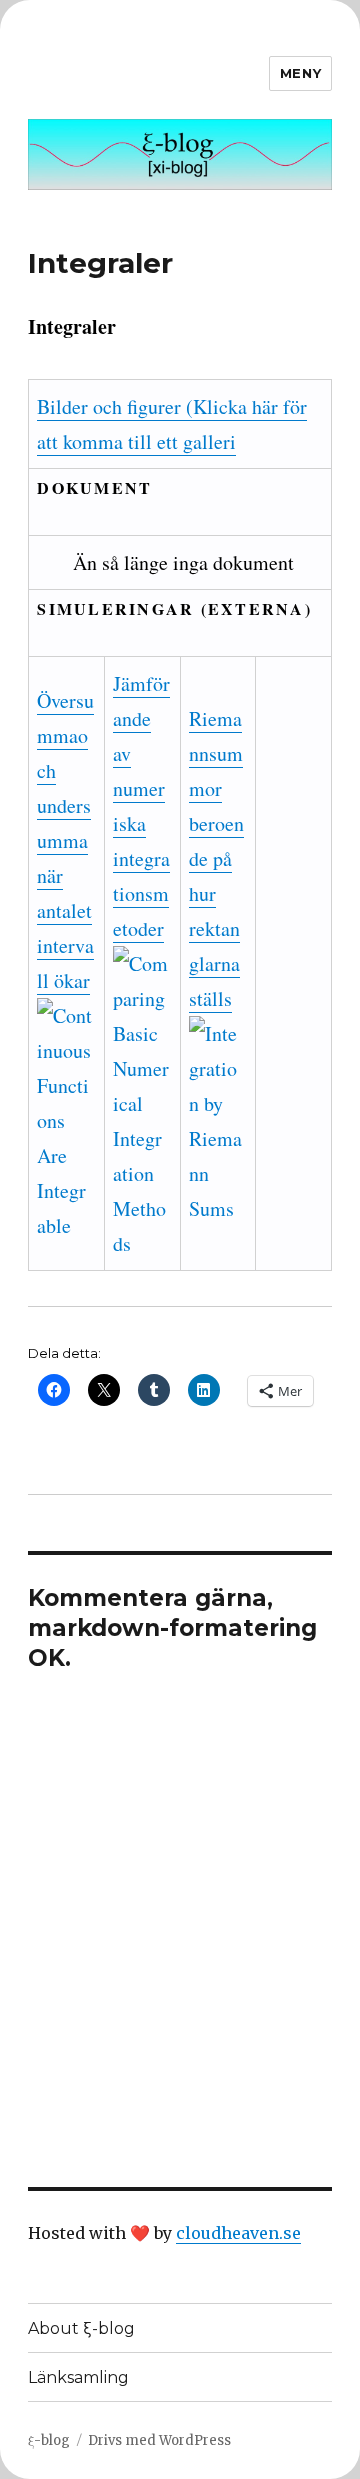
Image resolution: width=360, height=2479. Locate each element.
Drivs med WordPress (159, 2440)
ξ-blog (49, 2440)
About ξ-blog (81, 2328)
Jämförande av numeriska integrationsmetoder (141, 806)
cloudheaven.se (238, 2233)
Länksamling (78, 2377)
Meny (300, 73)
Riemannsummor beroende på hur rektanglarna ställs (216, 858)
